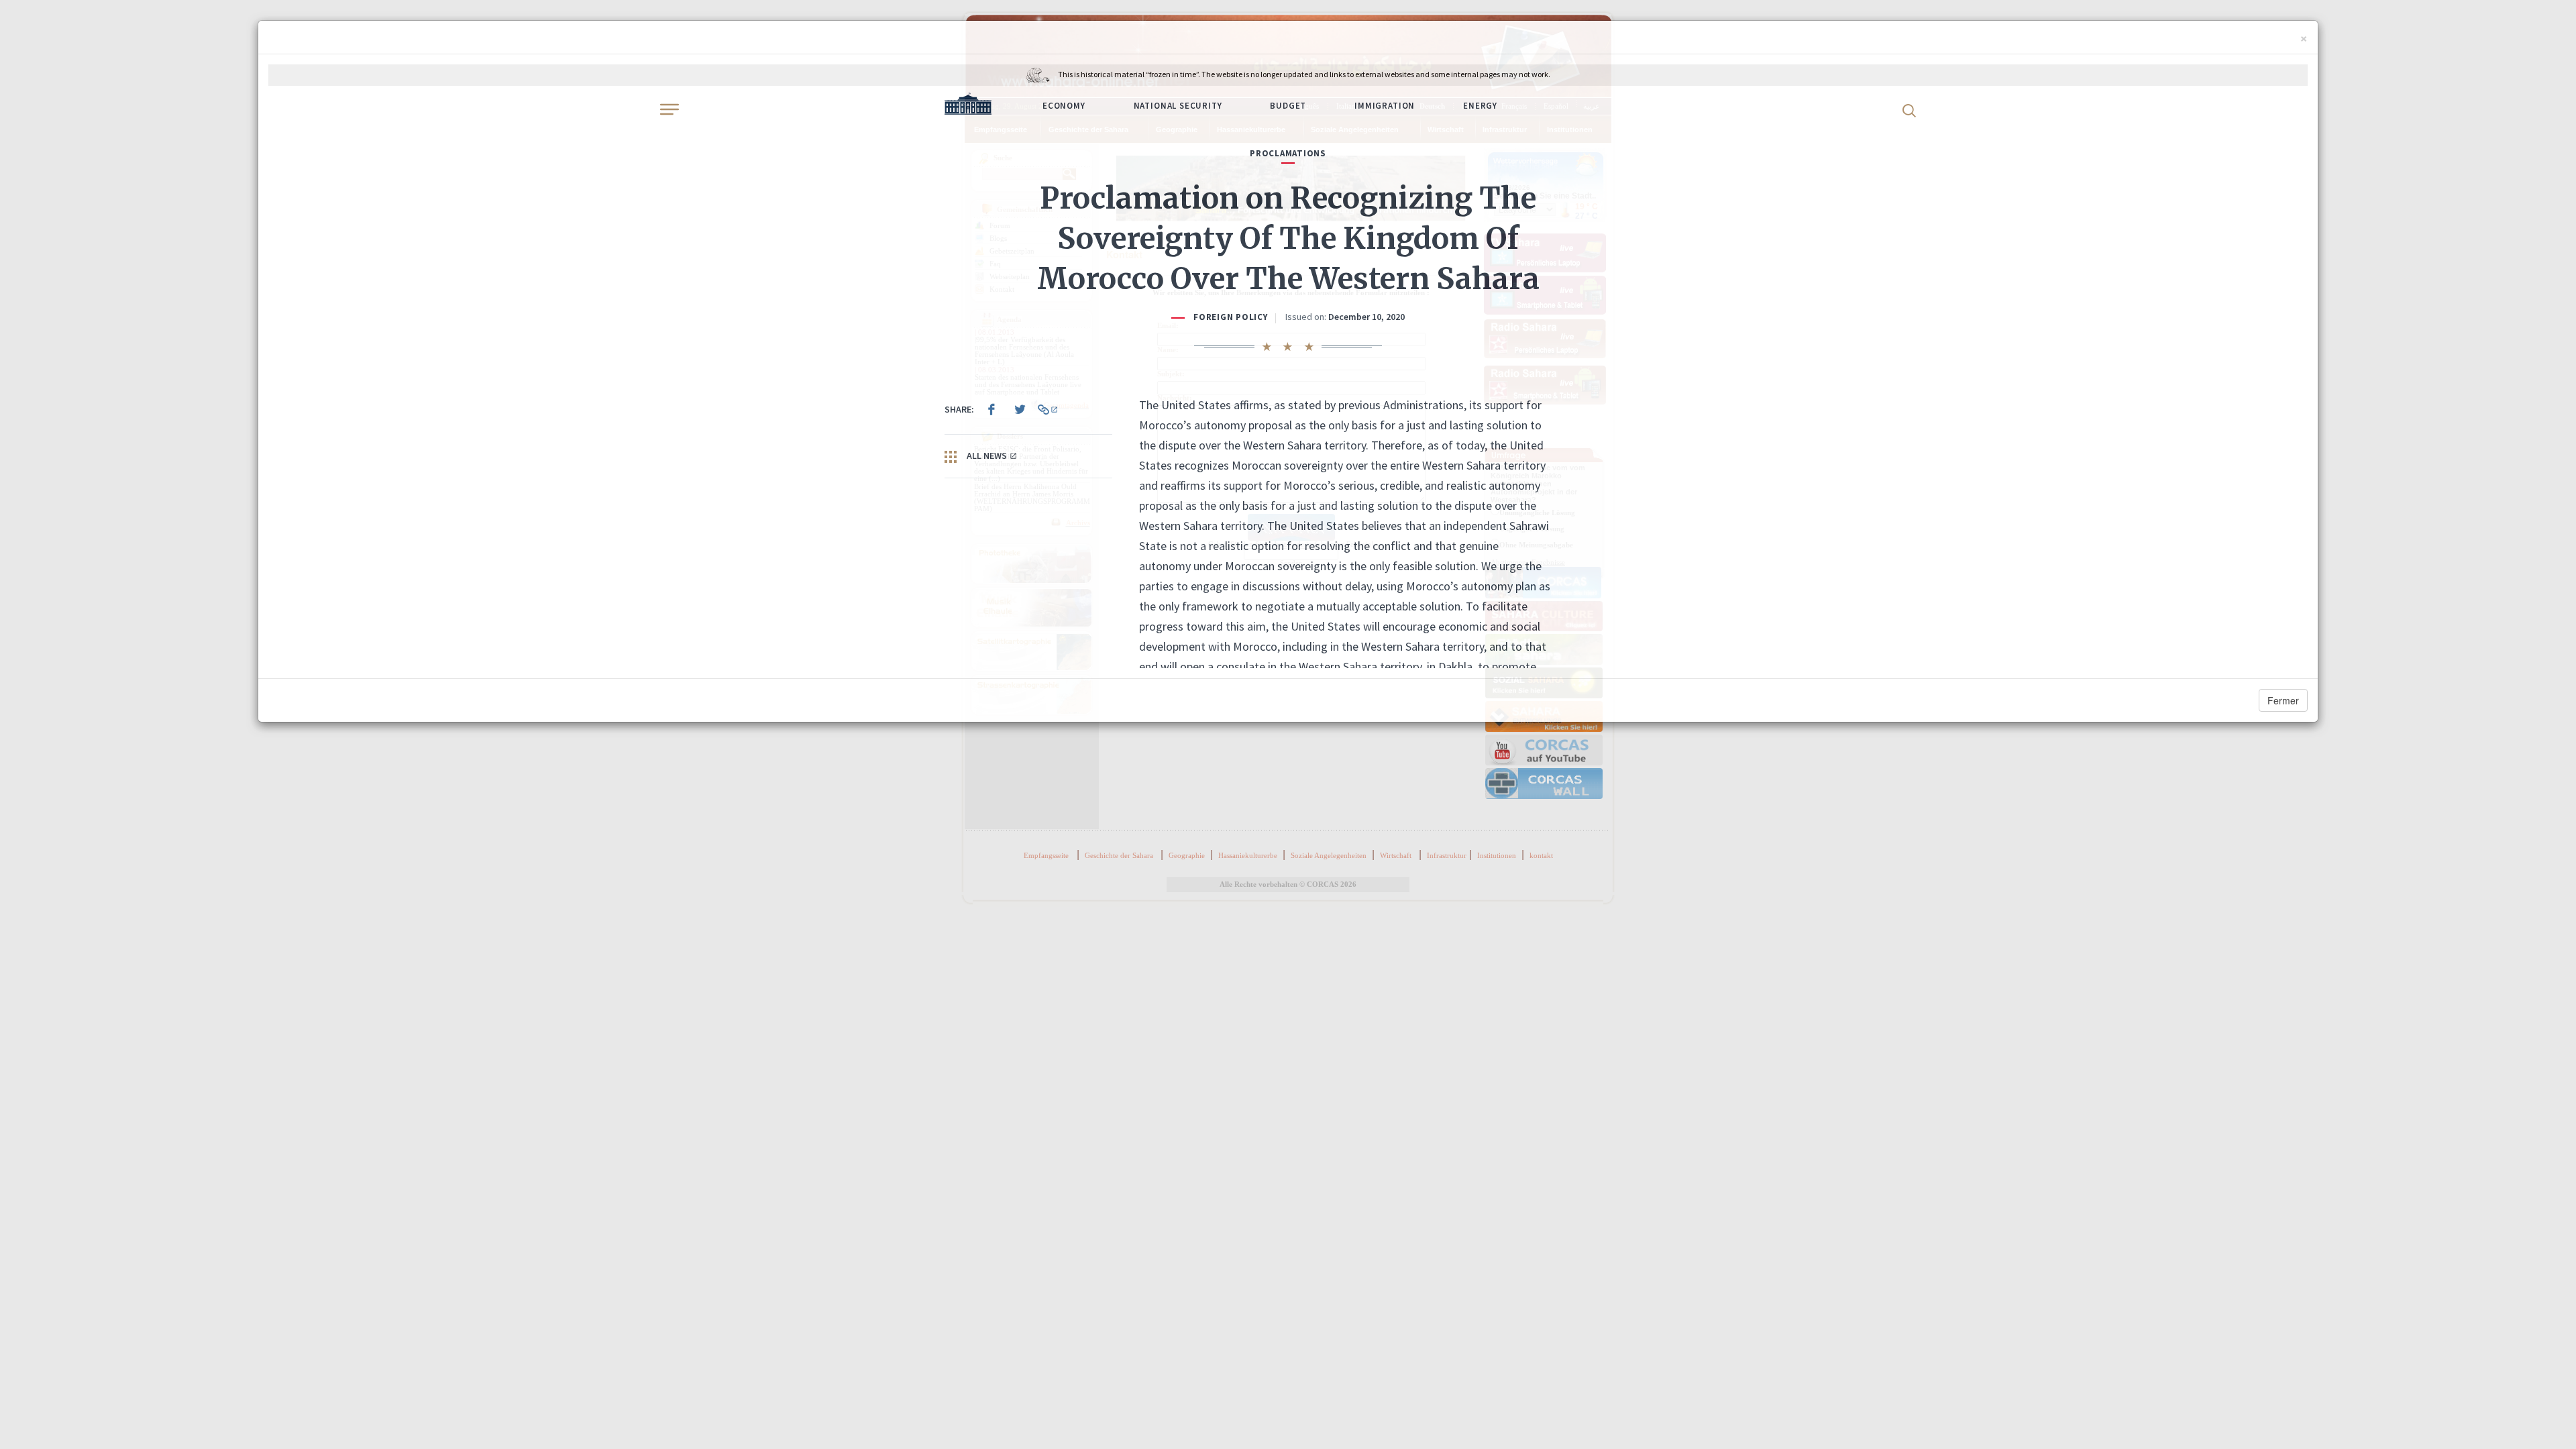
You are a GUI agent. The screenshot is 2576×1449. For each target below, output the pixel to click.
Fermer (2283, 700)
